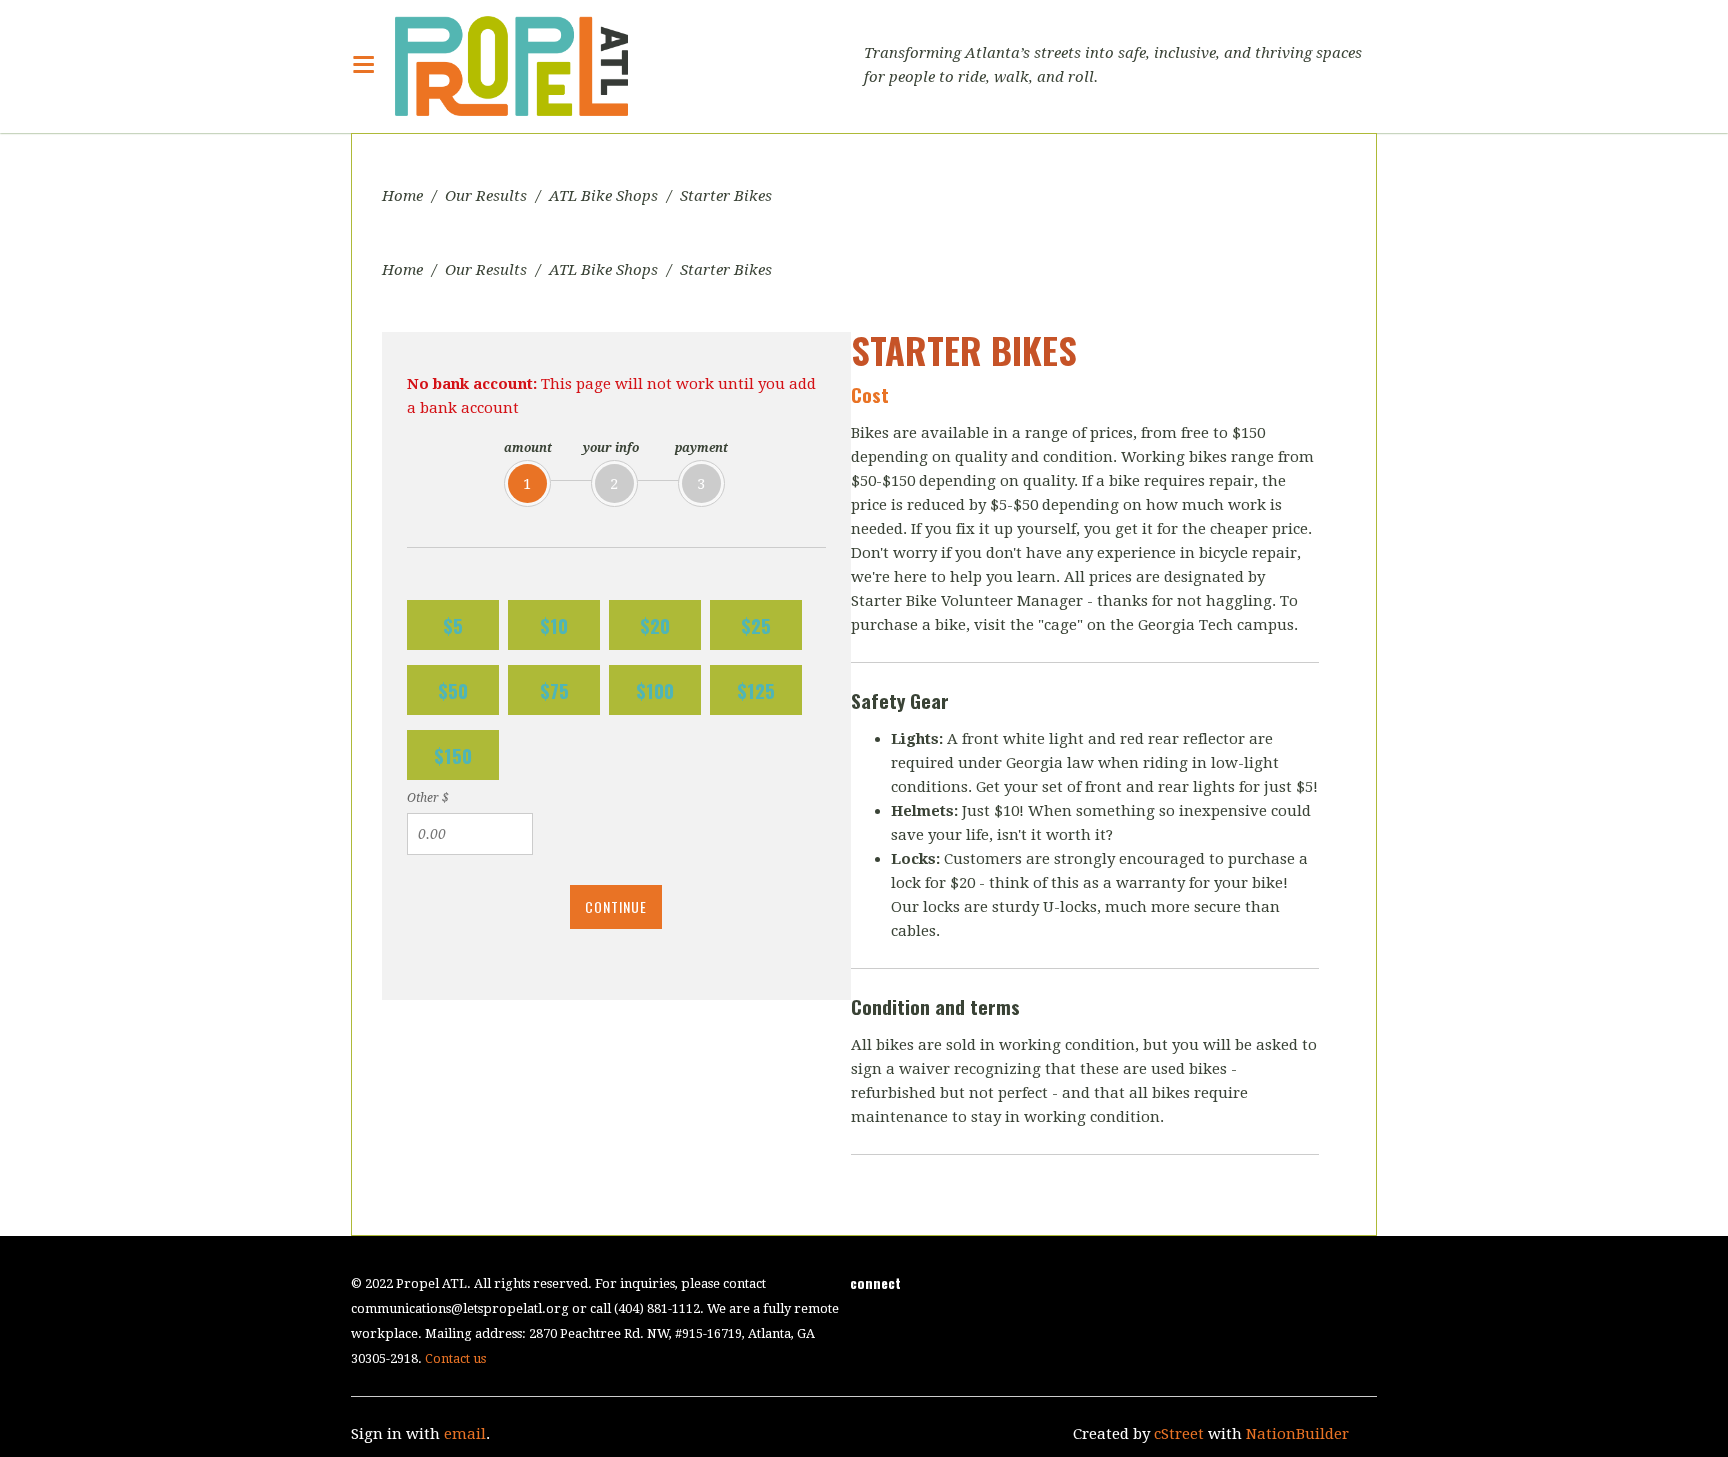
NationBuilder (1297, 1434)
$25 (756, 625)
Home (402, 196)
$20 (655, 625)
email (465, 1434)
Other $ (428, 798)
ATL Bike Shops (603, 196)
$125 (756, 690)
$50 (453, 690)
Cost (870, 394)
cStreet (1179, 1434)
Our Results (486, 196)
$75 (554, 690)
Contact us (455, 1358)
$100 (655, 690)
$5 (453, 625)
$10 (554, 625)
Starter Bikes (726, 196)
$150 (453, 755)
